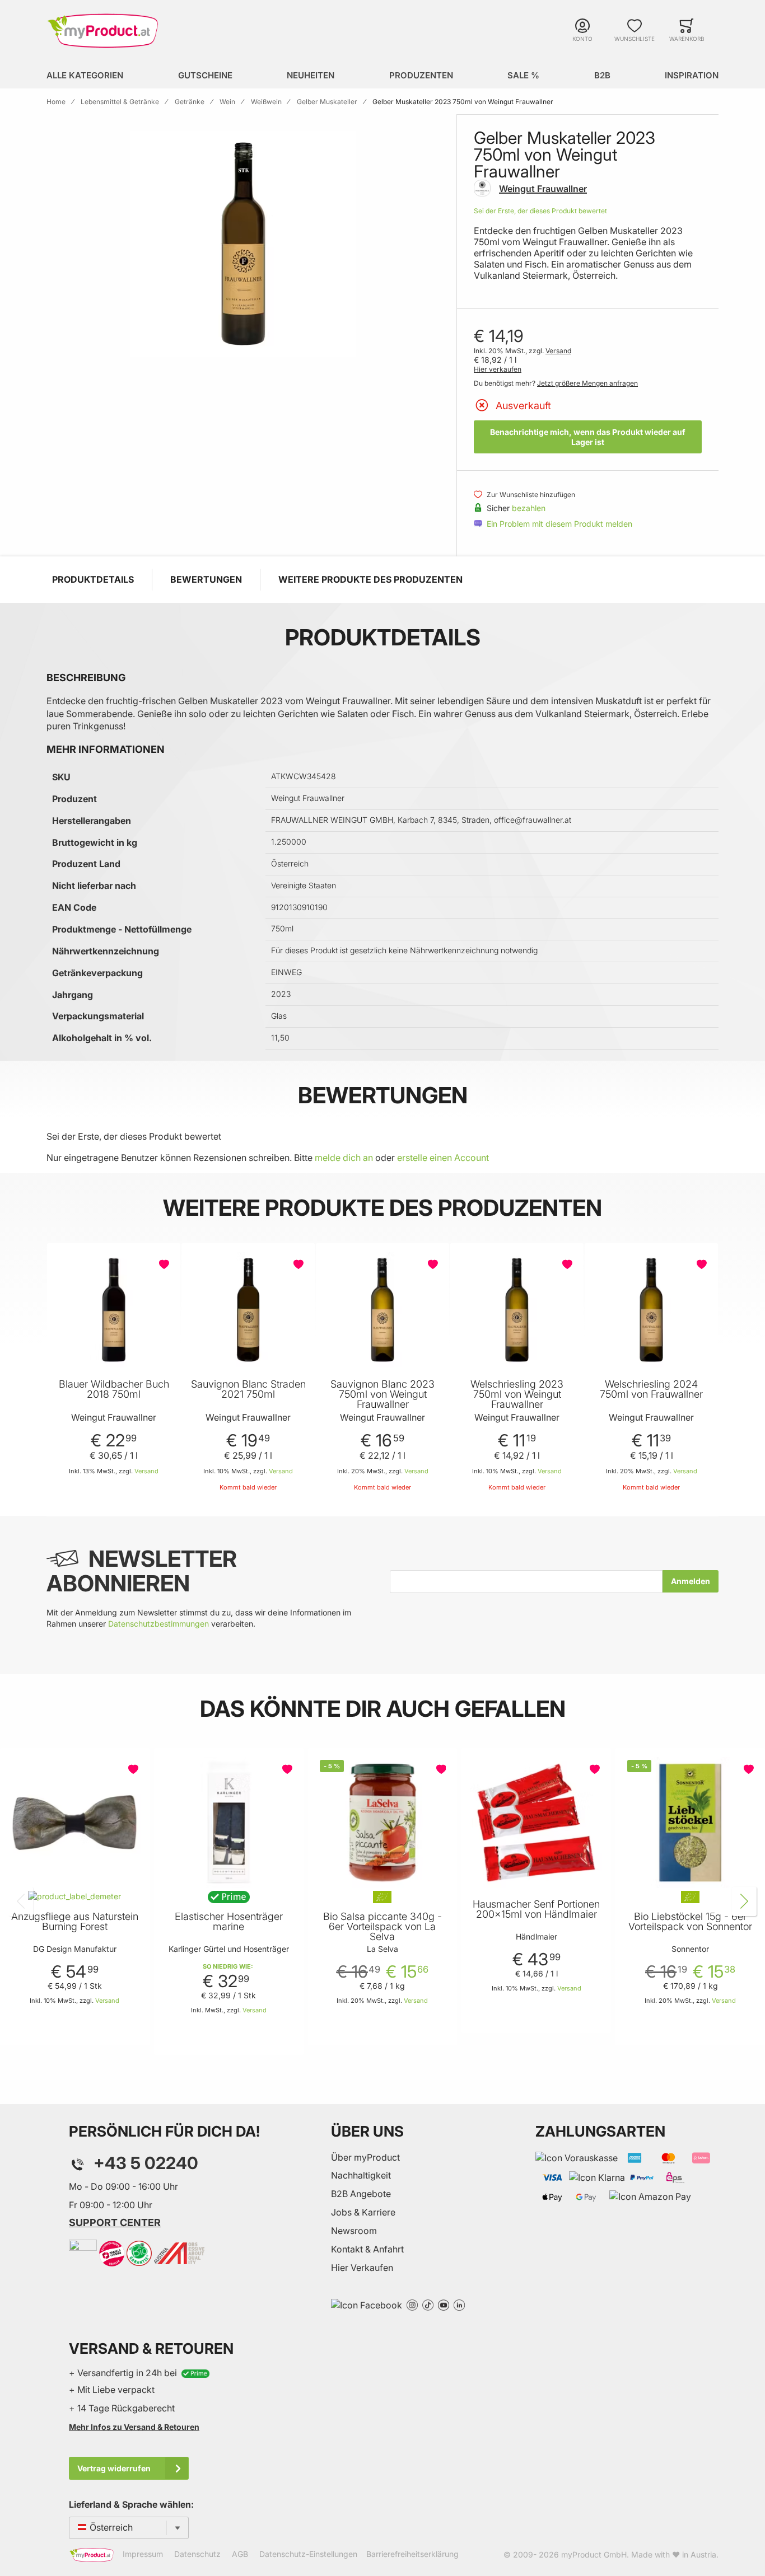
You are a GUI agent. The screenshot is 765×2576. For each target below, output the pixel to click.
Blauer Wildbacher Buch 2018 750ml (114, 1389)
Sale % (523, 75)
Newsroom (354, 2231)
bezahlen (529, 508)
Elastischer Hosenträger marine (229, 1922)
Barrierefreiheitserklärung (412, 2554)
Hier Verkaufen (362, 2268)
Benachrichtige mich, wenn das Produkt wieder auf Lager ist (588, 437)
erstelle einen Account (443, 1158)
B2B (602, 75)
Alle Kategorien (85, 75)
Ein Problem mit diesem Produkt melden (559, 524)
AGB (240, 2554)
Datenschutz (197, 2554)
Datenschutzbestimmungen (158, 1624)
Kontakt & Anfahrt (367, 2249)
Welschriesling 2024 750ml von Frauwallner (651, 1389)
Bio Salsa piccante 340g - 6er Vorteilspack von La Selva (382, 1927)
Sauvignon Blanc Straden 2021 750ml (248, 1389)
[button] (165, 1264)
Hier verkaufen (498, 369)
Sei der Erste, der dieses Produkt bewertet (540, 211)
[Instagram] (412, 2304)
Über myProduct (365, 2157)
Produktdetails (93, 579)
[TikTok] (428, 2304)
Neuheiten (311, 75)
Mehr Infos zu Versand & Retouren (134, 2427)
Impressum (143, 2554)
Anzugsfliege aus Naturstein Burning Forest (75, 1922)
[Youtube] (444, 2304)
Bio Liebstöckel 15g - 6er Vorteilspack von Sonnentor (690, 1922)
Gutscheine (205, 75)
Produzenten (421, 75)
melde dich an (344, 1158)
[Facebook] (367, 2304)
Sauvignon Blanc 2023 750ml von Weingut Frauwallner (382, 1394)
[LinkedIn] (459, 2304)
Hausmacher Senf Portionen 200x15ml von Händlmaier (536, 1909)
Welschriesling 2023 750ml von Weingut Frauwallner (517, 1394)
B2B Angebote (361, 2194)
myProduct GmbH (594, 2554)
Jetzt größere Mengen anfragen (587, 383)
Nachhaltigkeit (361, 2175)
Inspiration (692, 75)
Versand (558, 351)
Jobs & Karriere (363, 2212)
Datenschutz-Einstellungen (308, 2554)
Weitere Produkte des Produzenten (370, 579)
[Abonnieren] (691, 1581)
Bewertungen (206, 579)
